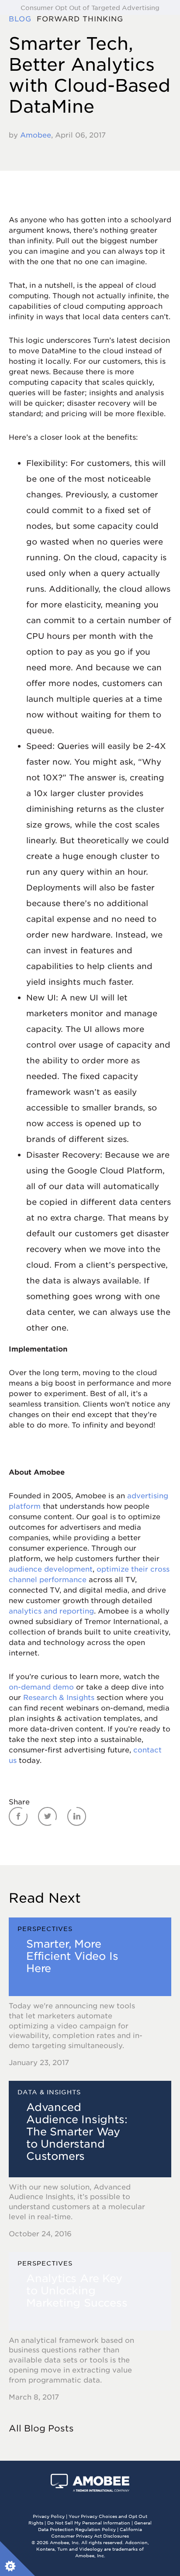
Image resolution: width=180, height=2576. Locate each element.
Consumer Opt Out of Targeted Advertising (90, 7)
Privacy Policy (49, 2516)
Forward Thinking (83, 18)
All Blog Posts (41, 2428)
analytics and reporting (51, 1610)
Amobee (36, 134)
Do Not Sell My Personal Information (89, 2523)
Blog (23, 18)
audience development (51, 1569)
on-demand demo (41, 1686)
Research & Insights (59, 1697)
